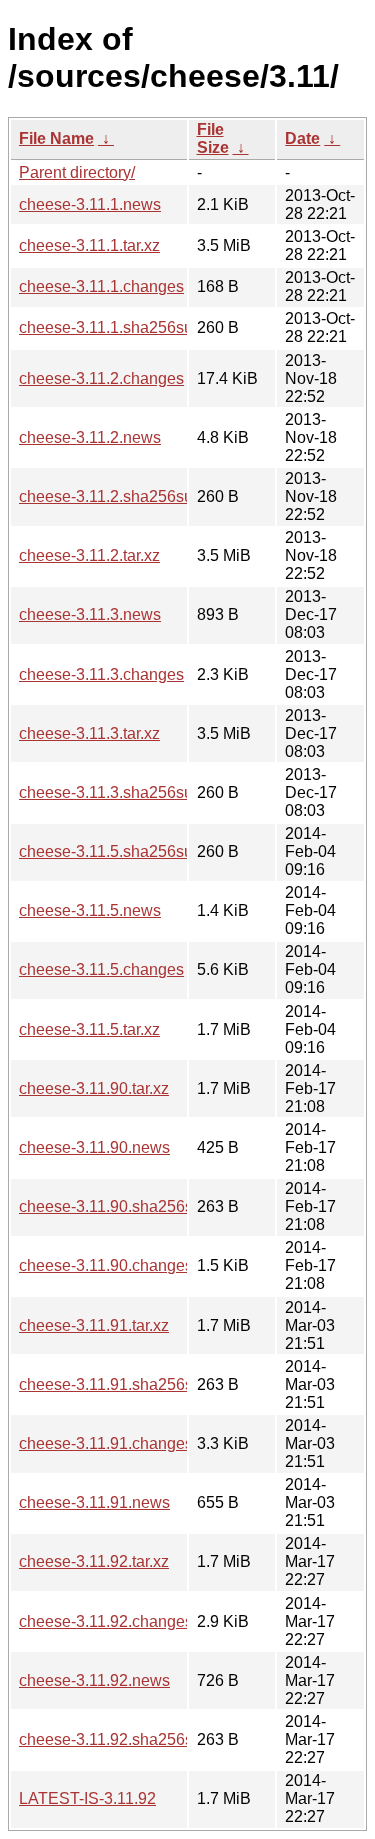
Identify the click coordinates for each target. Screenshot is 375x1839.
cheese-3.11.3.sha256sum (112, 792)
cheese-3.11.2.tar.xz (89, 555)
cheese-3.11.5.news (90, 910)
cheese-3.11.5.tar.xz (89, 1029)
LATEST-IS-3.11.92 (87, 1798)
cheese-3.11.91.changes (106, 1443)
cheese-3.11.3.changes (101, 674)
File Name (56, 138)
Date (302, 138)
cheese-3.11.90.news (94, 1147)
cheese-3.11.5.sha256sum (112, 851)
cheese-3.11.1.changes (101, 286)
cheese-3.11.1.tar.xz (89, 245)
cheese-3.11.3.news (90, 614)
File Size (213, 138)
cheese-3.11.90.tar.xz (94, 1088)
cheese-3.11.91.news (94, 1502)
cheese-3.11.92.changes (106, 1621)
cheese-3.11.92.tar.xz (94, 1561)
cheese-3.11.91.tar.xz (94, 1325)
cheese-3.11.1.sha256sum (112, 327)
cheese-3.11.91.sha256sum (117, 1384)
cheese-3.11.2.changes (101, 378)
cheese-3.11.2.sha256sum (112, 496)
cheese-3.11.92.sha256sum (117, 1739)
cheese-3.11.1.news (90, 204)
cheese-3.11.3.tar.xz (89, 733)
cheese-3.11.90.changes (106, 1265)
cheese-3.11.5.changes (101, 969)
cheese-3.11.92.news (94, 1680)
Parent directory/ (77, 172)
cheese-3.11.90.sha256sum (117, 1206)
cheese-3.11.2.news (90, 437)
